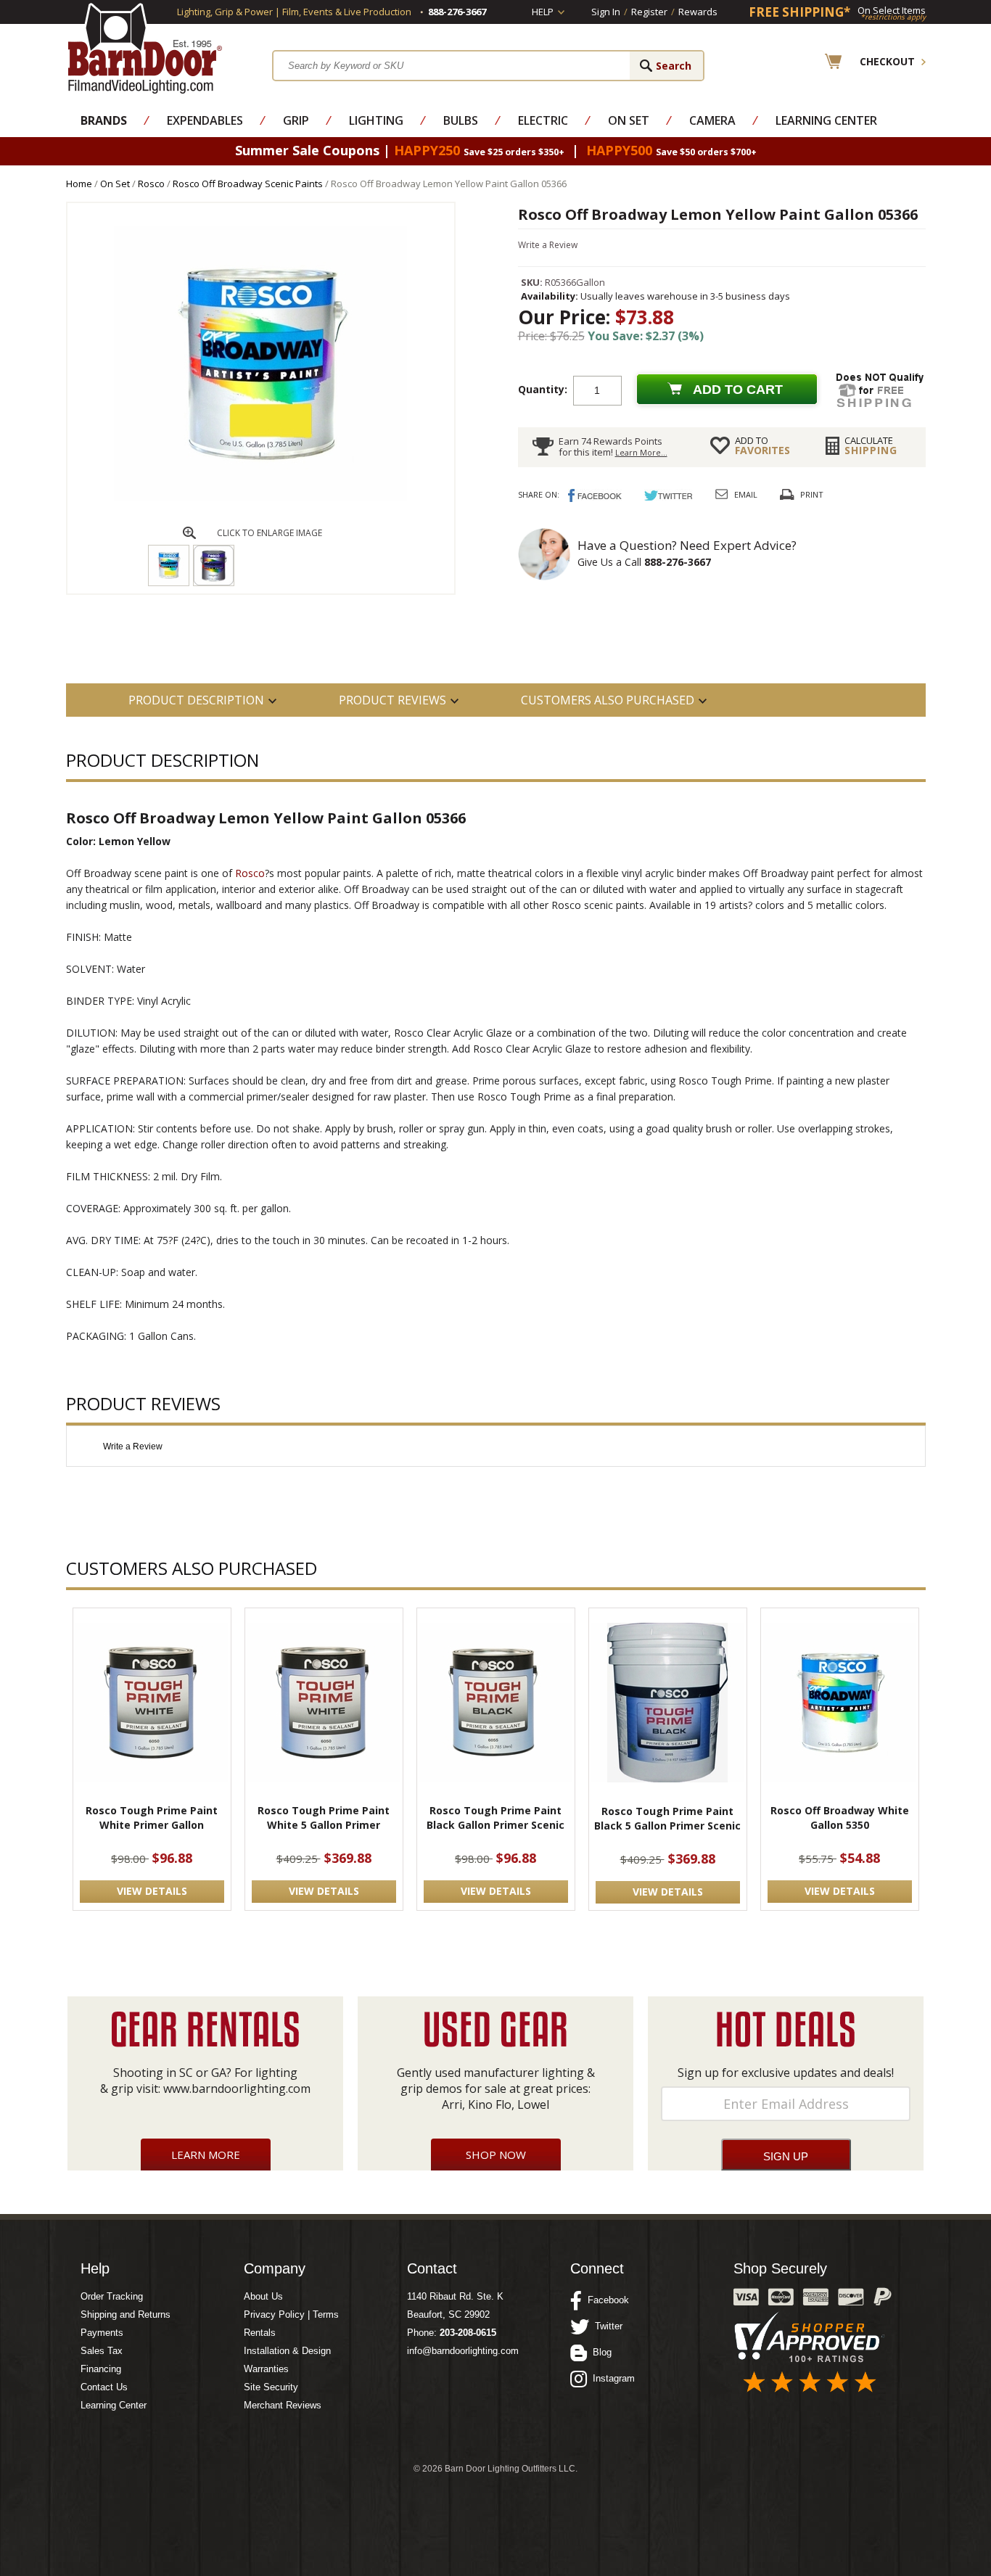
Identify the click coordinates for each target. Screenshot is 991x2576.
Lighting (376, 120)
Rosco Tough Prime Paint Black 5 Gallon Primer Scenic (667, 1818)
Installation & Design (287, 2351)
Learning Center (826, 120)
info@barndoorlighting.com (463, 2351)
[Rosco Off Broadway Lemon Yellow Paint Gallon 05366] (260, 497)
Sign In (606, 12)
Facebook (605, 2300)
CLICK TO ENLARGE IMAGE (270, 533)
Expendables (205, 120)
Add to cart (738, 390)
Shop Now (496, 2155)
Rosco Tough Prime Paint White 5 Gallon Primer (324, 1818)
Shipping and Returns (126, 2314)
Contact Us (104, 2387)
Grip (296, 120)
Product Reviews (392, 700)
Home (79, 184)
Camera (712, 120)
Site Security (271, 2387)
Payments (102, 2333)
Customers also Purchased (608, 700)
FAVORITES (762, 445)
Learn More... (641, 452)
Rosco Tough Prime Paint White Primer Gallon (152, 1818)
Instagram (611, 2378)
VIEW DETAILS (152, 1891)
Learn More (206, 2155)
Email (746, 494)
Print (812, 494)
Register (649, 12)
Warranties (266, 2369)
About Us (263, 2296)
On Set (629, 120)
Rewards (698, 12)
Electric (543, 120)
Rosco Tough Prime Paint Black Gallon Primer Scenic (495, 1818)
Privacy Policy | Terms (291, 2314)
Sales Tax (102, 2351)
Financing (101, 2369)
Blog (599, 2352)
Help (543, 12)
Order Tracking (112, 2296)
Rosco (151, 184)
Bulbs (461, 120)
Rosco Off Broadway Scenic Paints (248, 184)
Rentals (260, 2333)
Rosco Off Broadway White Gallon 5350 (840, 1818)
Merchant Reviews (283, 2405)
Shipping (871, 445)
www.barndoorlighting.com (237, 2089)
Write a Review (548, 245)
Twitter (606, 2326)
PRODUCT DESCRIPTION (196, 700)
